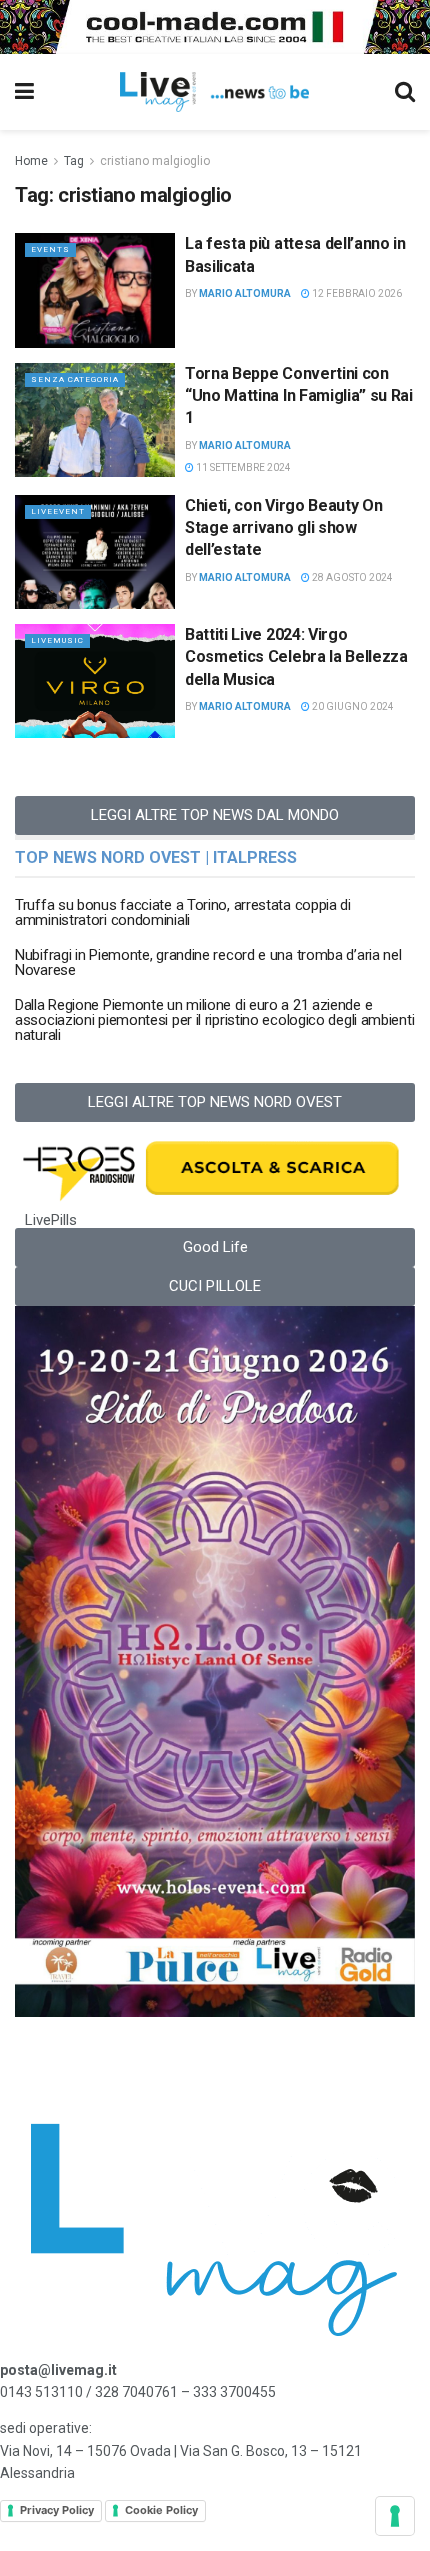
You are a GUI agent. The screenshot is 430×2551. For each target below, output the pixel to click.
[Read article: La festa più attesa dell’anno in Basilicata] (95, 290)
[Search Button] (405, 92)
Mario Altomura (245, 293)
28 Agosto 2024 (351, 577)
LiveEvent (58, 511)
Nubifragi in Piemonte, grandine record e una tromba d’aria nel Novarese (208, 962)
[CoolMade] (215, 26)
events (50, 249)
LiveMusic (57, 640)
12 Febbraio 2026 (356, 293)
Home (31, 161)
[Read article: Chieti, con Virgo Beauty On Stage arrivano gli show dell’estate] (95, 552)
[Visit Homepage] (214, 92)
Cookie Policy (161, 2510)
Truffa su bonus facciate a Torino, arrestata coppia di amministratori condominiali (183, 912)
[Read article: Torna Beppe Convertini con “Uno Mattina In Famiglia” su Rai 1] (95, 420)
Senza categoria (75, 379)
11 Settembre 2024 (242, 467)
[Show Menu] (24, 92)
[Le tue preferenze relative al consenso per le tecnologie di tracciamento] (395, 2516)
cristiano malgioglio (155, 161)
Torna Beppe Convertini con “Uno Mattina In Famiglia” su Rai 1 (299, 396)
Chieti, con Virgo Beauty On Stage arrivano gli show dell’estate (283, 528)
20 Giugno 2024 (352, 706)
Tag (74, 161)
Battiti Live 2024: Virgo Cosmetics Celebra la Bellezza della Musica (296, 657)
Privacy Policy (57, 2510)
